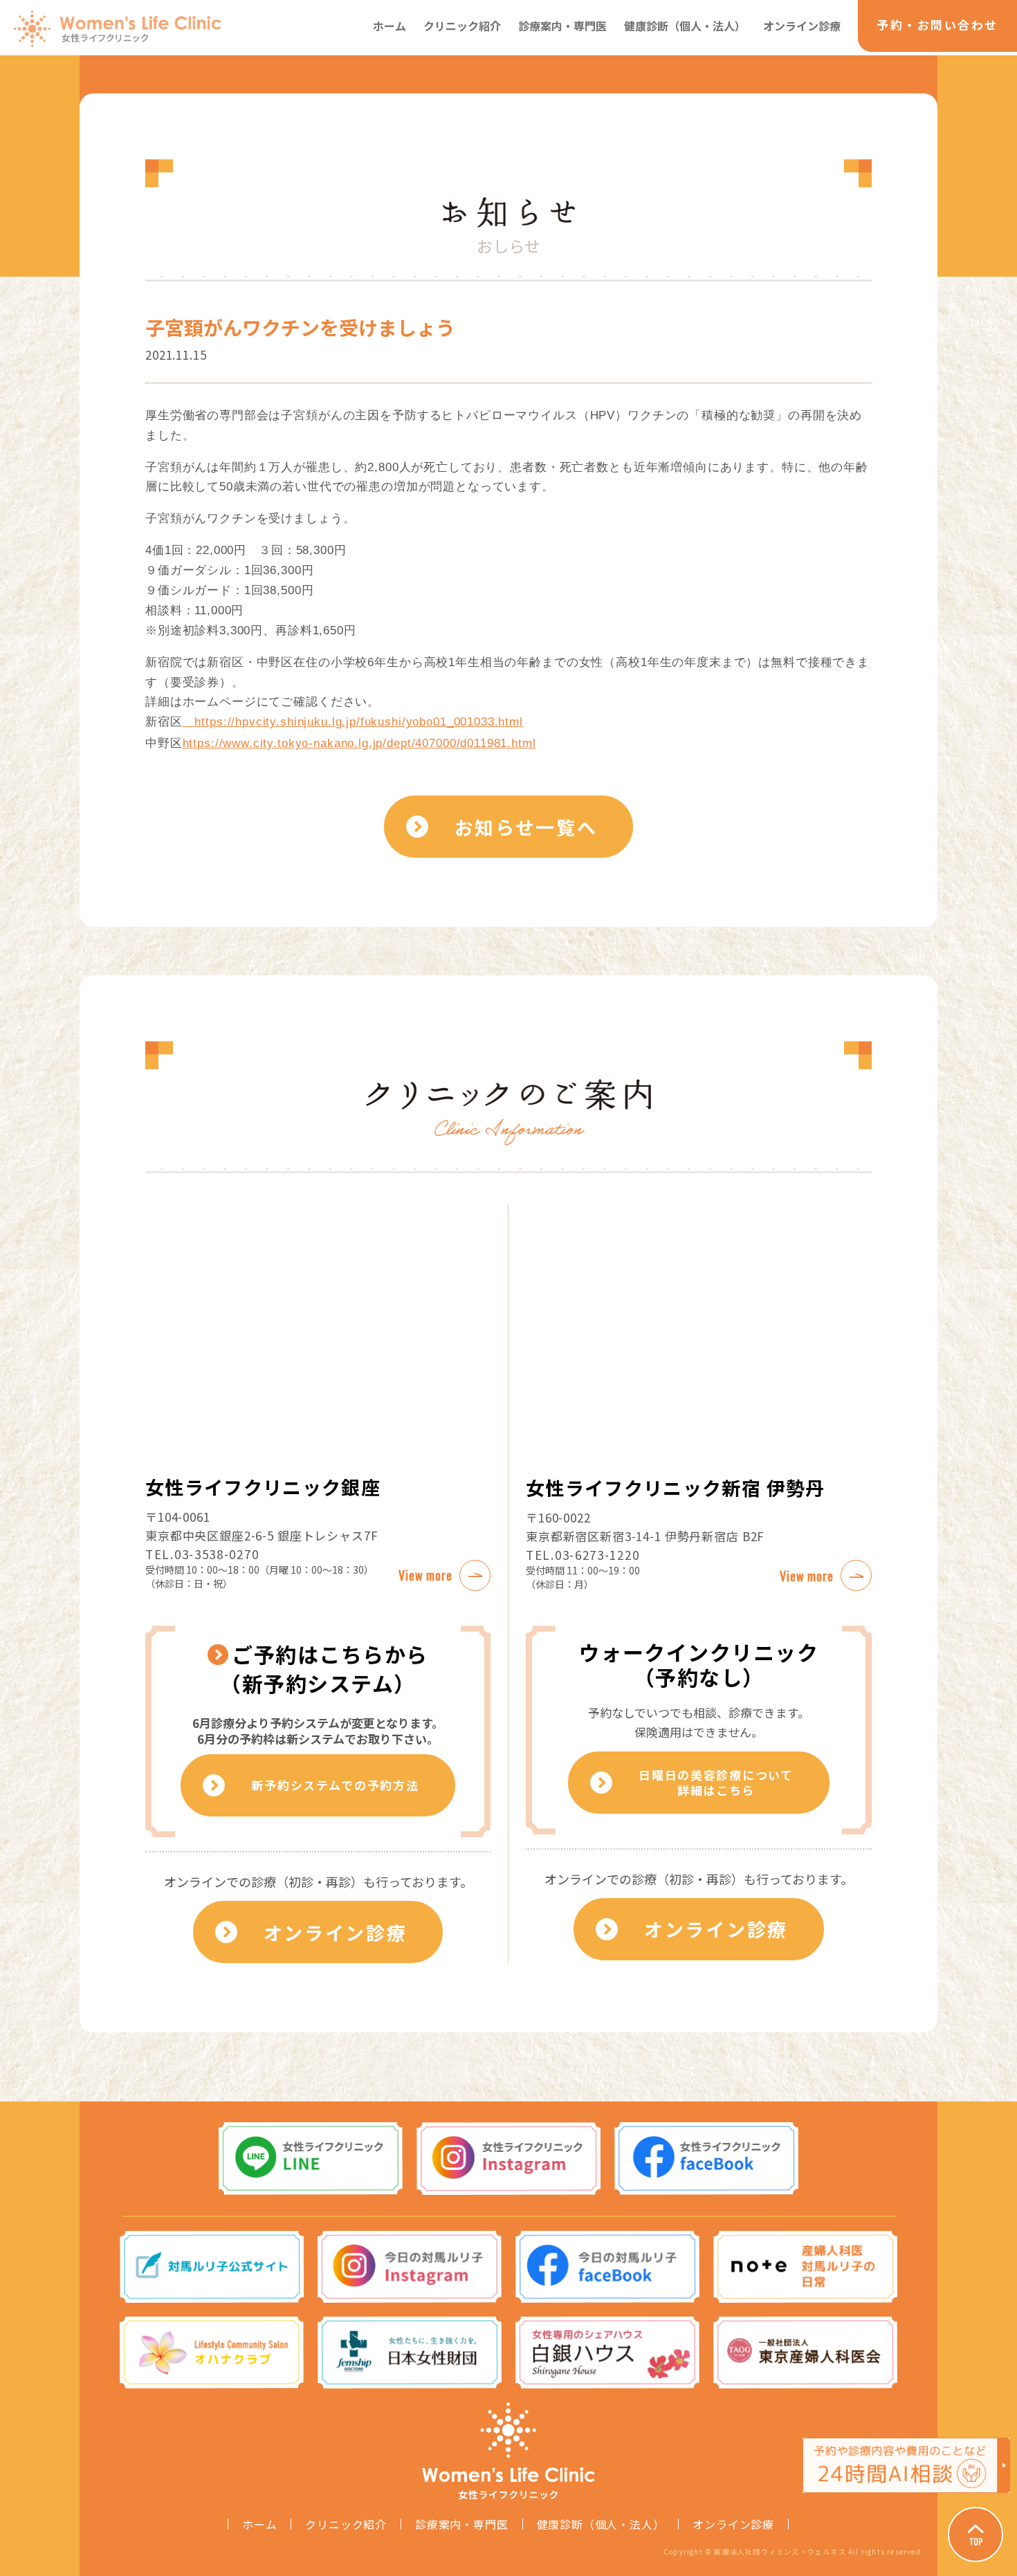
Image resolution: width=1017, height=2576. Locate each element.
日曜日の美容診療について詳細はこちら (716, 1782)
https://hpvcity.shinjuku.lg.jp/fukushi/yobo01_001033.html (353, 722)
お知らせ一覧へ (526, 827)
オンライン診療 (802, 26)
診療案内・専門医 (562, 26)
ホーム (390, 26)
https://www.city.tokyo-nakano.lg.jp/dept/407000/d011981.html (359, 743)
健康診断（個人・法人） (685, 26)
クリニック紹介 (462, 26)
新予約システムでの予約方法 (335, 1785)
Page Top (975, 2534)
